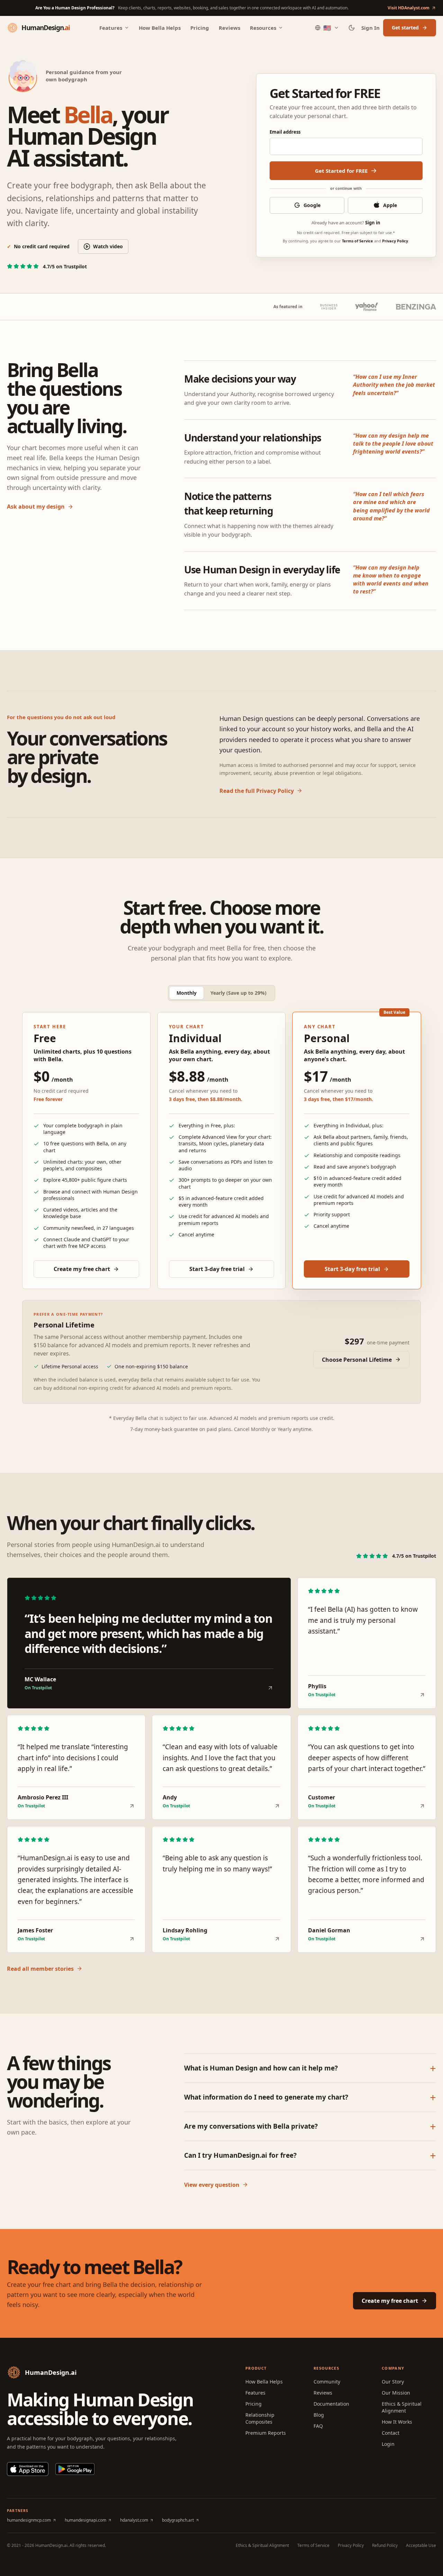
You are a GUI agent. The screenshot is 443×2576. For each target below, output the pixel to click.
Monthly (187, 993)
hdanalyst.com (134, 2520)
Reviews (229, 28)
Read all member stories (40, 1969)
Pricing (200, 28)
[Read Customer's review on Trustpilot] (422, 1806)
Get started (405, 28)
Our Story (393, 2382)
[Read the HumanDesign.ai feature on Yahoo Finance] (366, 307)
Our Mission (396, 2393)
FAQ (318, 2426)
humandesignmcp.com (29, 2520)
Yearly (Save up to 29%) (238, 993)
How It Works (397, 2422)
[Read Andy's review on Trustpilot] (277, 1806)
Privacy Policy (395, 241)
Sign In (370, 28)
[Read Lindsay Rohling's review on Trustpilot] (277, 1939)
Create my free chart (82, 1269)
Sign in (373, 223)
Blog (319, 2415)
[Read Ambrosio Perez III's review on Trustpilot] (132, 1806)
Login (388, 2444)
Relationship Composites (260, 2418)
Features (111, 28)
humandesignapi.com (85, 2520)
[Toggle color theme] (352, 28)
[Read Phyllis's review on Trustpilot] (422, 1695)
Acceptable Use (421, 2546)
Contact (391, 2433)
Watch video (108, 246)
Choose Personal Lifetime (357, 1360)
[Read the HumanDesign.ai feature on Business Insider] (329, 307)
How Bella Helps (160, 28)
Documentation (331, 2404)
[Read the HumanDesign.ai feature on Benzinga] (416, 307)
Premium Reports (266, 2433)
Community (327, 2382)
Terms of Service (358, 241)
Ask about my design (36, 507)
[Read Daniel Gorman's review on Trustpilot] (422, 1939)
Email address (285, 132)
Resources (263, 28)
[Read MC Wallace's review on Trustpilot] (270, 1688)
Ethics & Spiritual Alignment (402, 2407)
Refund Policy (385, 2546)
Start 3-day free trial (217, 1269)
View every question (212, 2185)
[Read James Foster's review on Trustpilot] (132, 1939)
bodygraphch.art (178, 2520)
